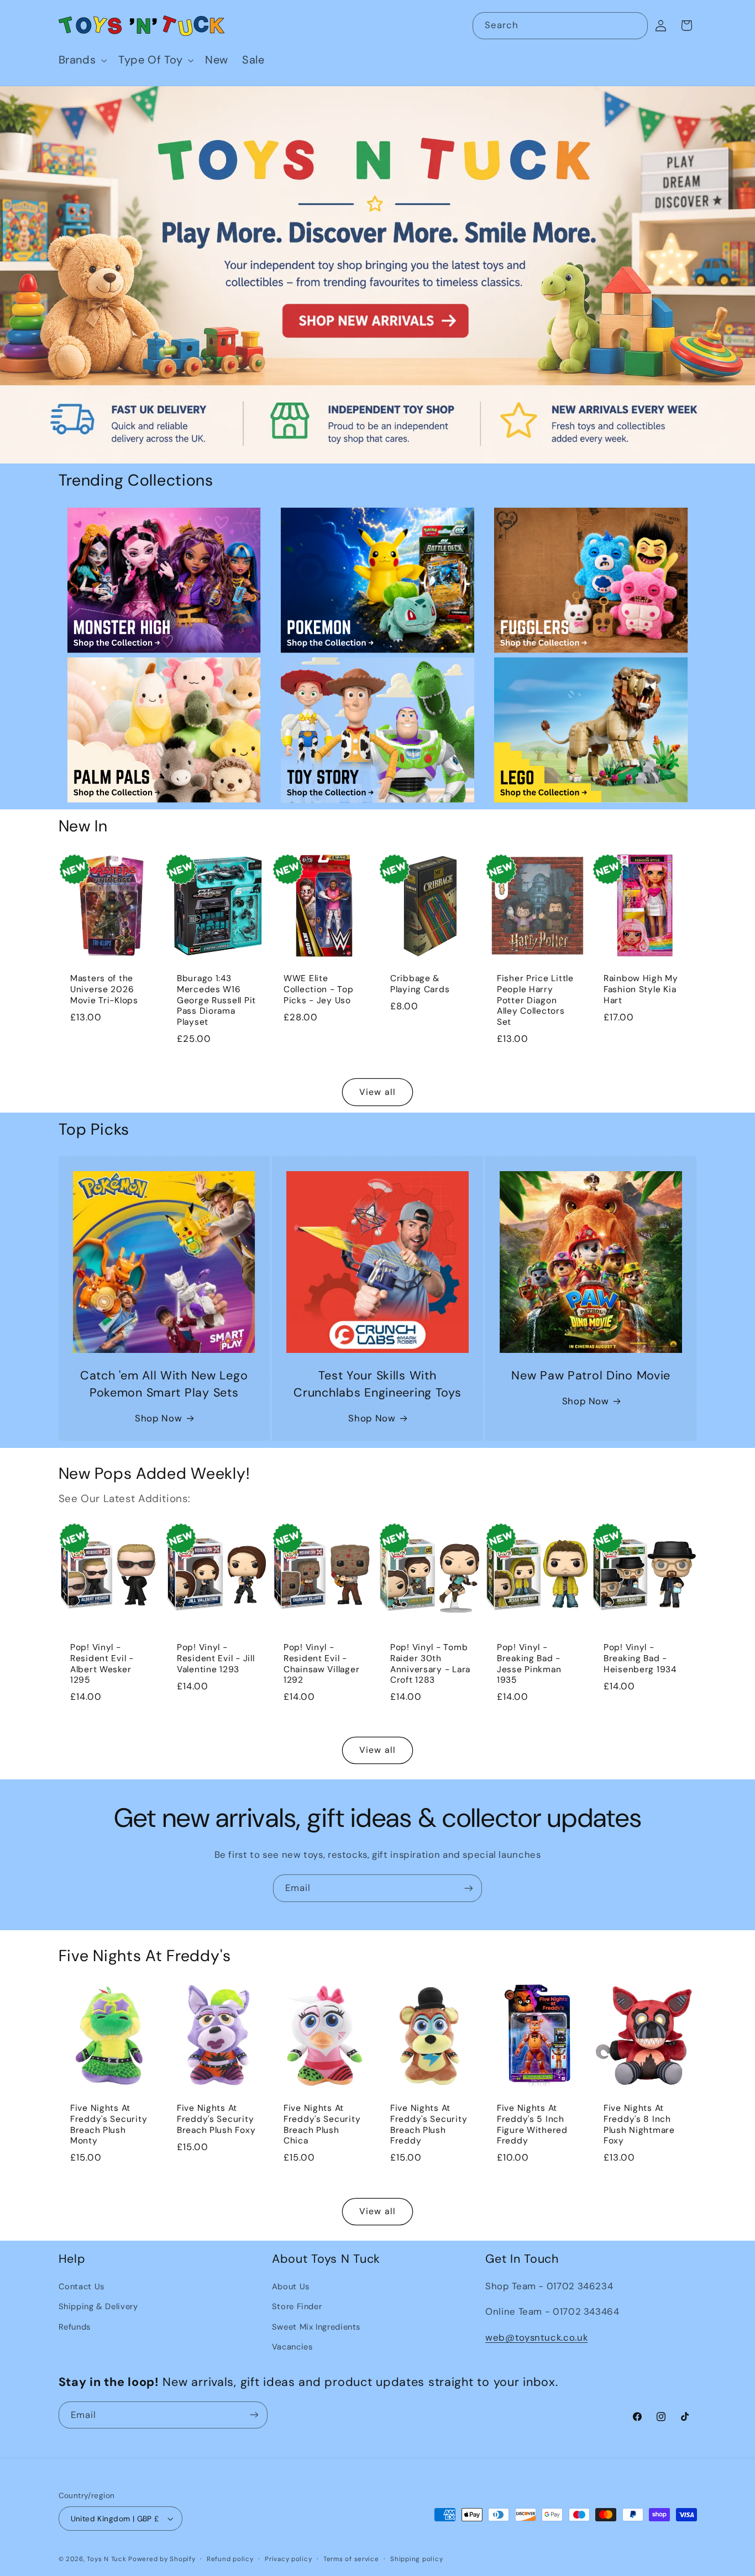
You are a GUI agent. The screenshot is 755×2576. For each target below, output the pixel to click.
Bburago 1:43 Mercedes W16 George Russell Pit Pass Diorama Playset (216, 1000)
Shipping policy (416, 2559)
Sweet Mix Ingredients (316, 2327)
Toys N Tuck (106, 2559)
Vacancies (292, 2347)
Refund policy (230, 2559)
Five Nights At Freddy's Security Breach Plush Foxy (216, 2120)
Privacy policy (288, 2559)
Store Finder (297, 2306)
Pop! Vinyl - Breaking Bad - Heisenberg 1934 (640, 1658)
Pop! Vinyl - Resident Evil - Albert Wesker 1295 (102, 1664)
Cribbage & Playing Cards (420, 984)
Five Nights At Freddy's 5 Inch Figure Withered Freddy (532, 2125)
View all (377, 1092)
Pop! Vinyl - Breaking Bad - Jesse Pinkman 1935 (529, 1664)
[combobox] (560, 26)
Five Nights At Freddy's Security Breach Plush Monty (109, 2125)
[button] (82, 60)
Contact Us (82, 2287)
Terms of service (351, 2559)
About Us (291, 2287)
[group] (377, 275)
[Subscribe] (469, 1888)
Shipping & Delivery (98, 2306)
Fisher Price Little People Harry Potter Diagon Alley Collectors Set (535, 1000)
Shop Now (158, 1418)
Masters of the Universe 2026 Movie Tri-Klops (104, 989)
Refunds (75, 2327)
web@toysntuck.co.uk (536, 2337)
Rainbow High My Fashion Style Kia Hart (641, 989)
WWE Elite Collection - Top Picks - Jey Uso (319, 989)
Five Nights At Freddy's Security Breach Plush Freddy (429, 2125)
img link (164, 515)
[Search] (635, 25)
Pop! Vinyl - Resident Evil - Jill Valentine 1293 (216, 1658)
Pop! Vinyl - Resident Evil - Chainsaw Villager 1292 (321, 1664)
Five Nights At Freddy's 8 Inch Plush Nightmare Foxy (639, 2125)
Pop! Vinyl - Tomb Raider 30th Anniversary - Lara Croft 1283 (430, 1664)
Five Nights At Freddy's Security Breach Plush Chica (322, 2125)
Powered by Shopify (162, 2559)
